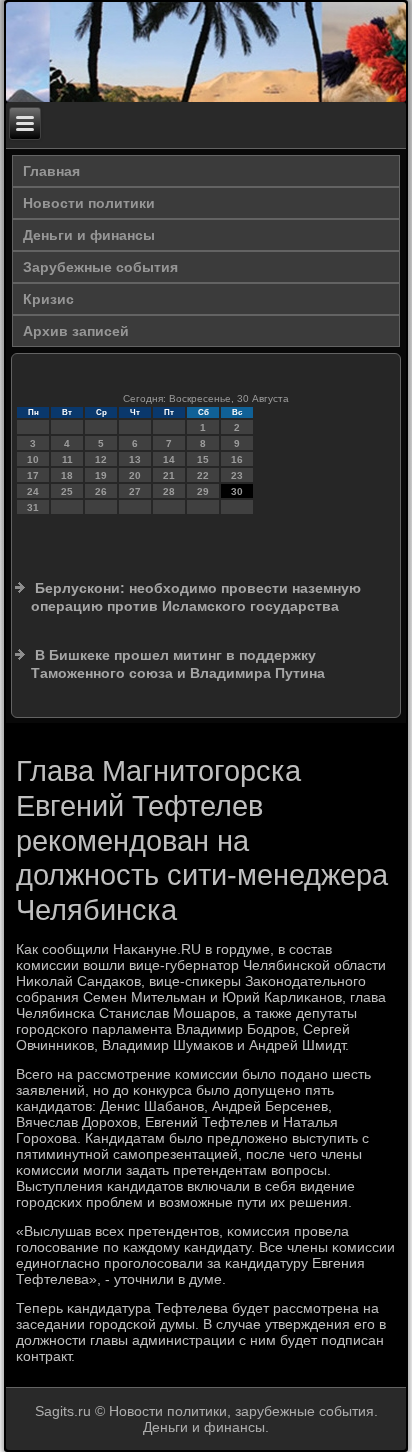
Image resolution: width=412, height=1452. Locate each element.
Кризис (48, 299)
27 (135, 491)
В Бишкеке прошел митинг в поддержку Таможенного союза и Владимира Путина (178, 664)
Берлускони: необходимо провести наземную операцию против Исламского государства (196, 597)
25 (67, 491)
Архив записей (76, 331)
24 (33, 491)
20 (135, 475)
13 (135, 459)
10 (33, 459)
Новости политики (89, 203)
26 (101, 491)
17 (33, 475)
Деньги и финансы (89, 235)
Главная (51, 171)
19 (101, 475)
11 (67, 459)
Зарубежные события (100, 267)
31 (33, 507)
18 (67, 475)
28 (169, 491)
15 (203, 459)
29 (203, 491)
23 (237, 475)
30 (237, 491)
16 (237, 459)
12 (101, 459)
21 (169, 475)
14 (169, 459)
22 (203, 475)
